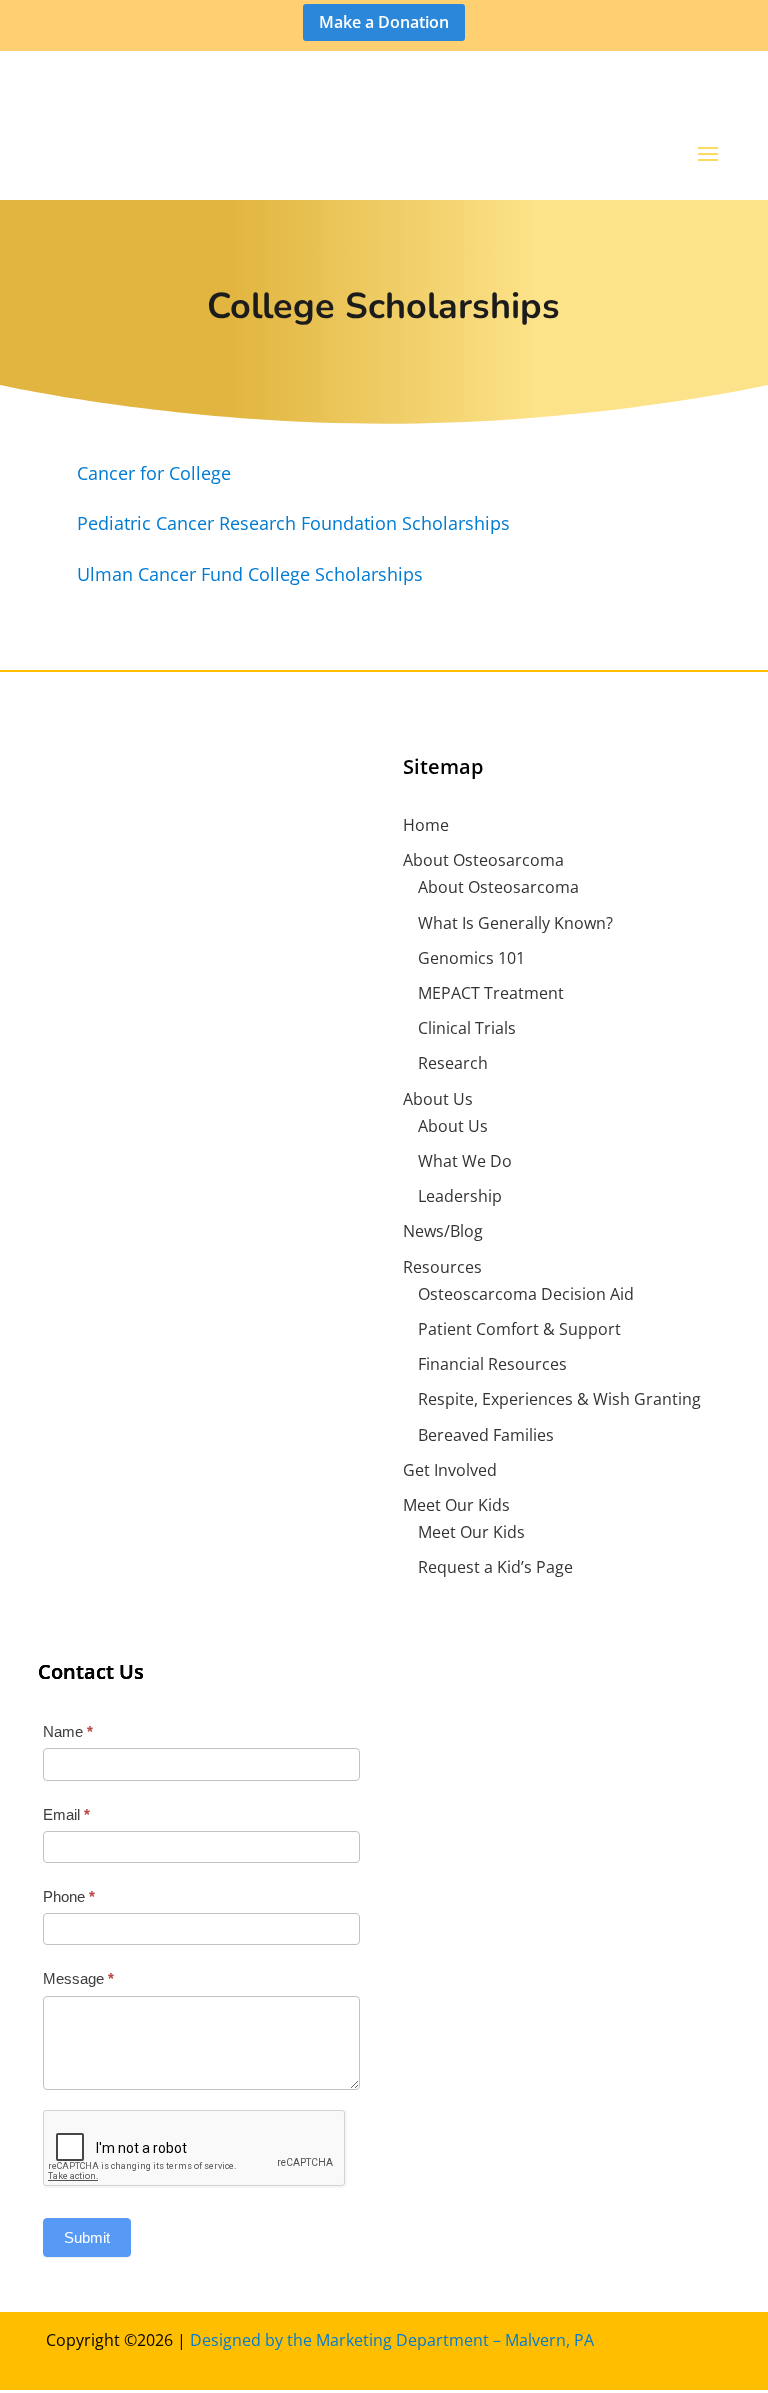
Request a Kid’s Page (495, 1567)
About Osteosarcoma (483, 860)
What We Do (465, 1161)
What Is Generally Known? (515, 923)
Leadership (460, 1196)
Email (66, 1814)
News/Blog (443, 1231)
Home (426, 825)
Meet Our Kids (456, 1505)
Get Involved (450, 1470)
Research (453, 1063)
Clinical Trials (467, 1028)
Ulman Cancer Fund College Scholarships (250, 574)
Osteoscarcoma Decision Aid (526, 1294)
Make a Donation (384, 22)
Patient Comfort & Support (519, 1329)
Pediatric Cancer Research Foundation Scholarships (293, 523)
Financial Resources (492, 1364)
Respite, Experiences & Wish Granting (559, 1399)
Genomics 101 (471, 958)
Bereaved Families (486, 1435)
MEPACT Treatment (491, 993)
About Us (438, 1099)
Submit (87, 2237)
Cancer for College (154, 473)
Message (78, 1978)
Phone (69, 1896)
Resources (442, 1267)
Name (68, 1731)
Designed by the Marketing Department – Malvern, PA (392, 2340)
